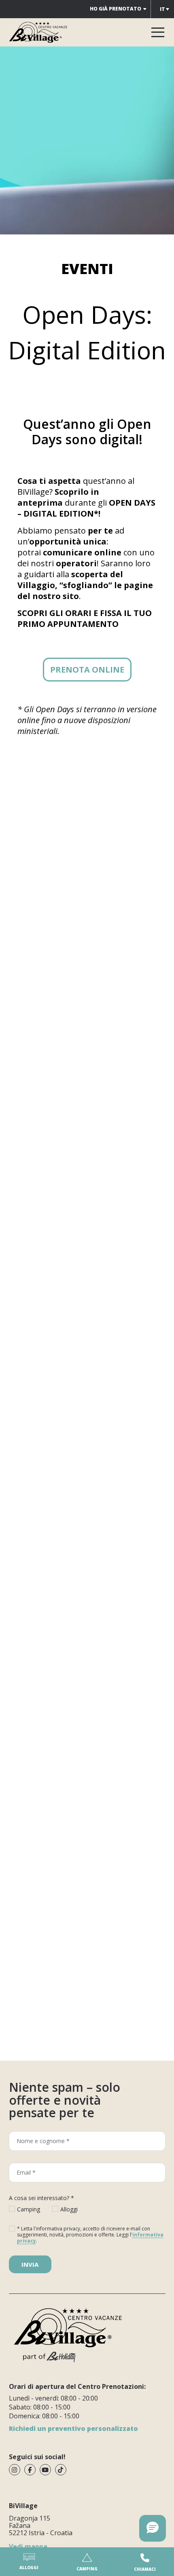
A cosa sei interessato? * (41, 2198)
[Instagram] (15, 2470)
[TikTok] (61, 2470)
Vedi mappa (28, 2546)
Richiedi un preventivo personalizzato (73, 2428)
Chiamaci (145, 2569)
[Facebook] (30, 2470)
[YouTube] (45, 2470)
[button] (153, 2528)
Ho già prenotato (116, 9)
